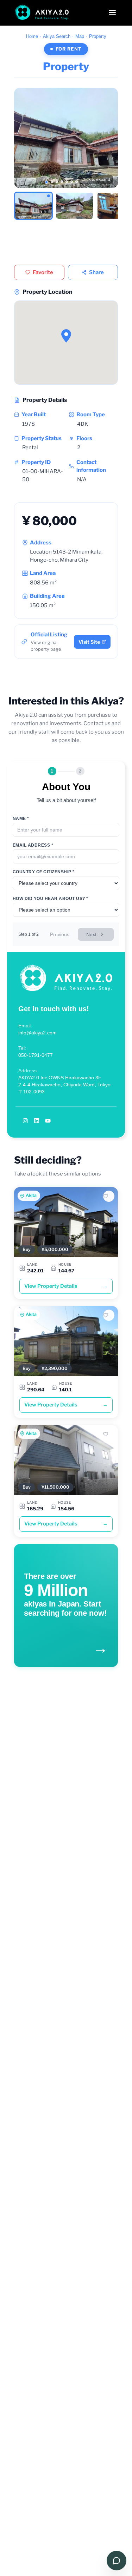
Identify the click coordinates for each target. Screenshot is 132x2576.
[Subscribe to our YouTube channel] (48, 1121)
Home (32, 36)
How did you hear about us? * (50, 899)
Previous (60, 934)
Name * (21, 819)
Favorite (43, 272)
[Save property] (109, 1196)
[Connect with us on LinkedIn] (37, 1121)
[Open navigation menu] (112, 13)
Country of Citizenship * (44, 872)
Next (91, 934)
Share (96, 272)
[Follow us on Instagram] (25, 1121)
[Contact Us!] (117, 2561)
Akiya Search (57, 36)
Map (80, 36)
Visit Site (89, 642)
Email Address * (33, 845)
